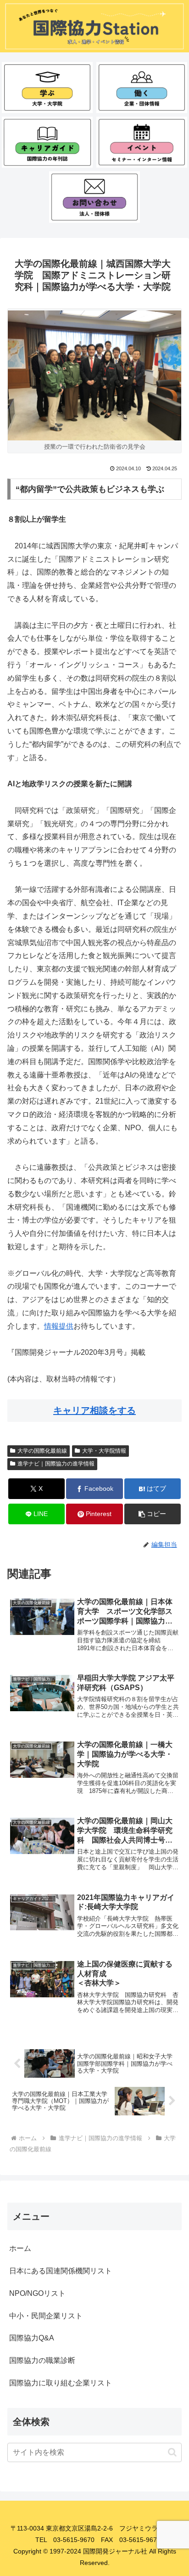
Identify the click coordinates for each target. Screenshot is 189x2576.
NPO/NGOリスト (37, 2293)
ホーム (20, 2248)
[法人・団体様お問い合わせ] (94, 197)
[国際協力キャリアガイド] (47, 142)
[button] (153, 1514)
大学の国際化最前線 (42, 1451)
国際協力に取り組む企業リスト (61, 2383)
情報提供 (59, 1326)
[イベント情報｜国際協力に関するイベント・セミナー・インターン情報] (142, 142)
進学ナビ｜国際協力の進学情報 (56, 1464)
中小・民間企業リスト (46, 2316)
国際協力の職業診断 (42, 2360)
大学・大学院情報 (104, 1451)
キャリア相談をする (94, 1410)
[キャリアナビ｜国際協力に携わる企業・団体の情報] (142, 87)
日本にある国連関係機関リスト (61, 2271)
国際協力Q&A (32, 2338)
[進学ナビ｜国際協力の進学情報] (47, 87)
